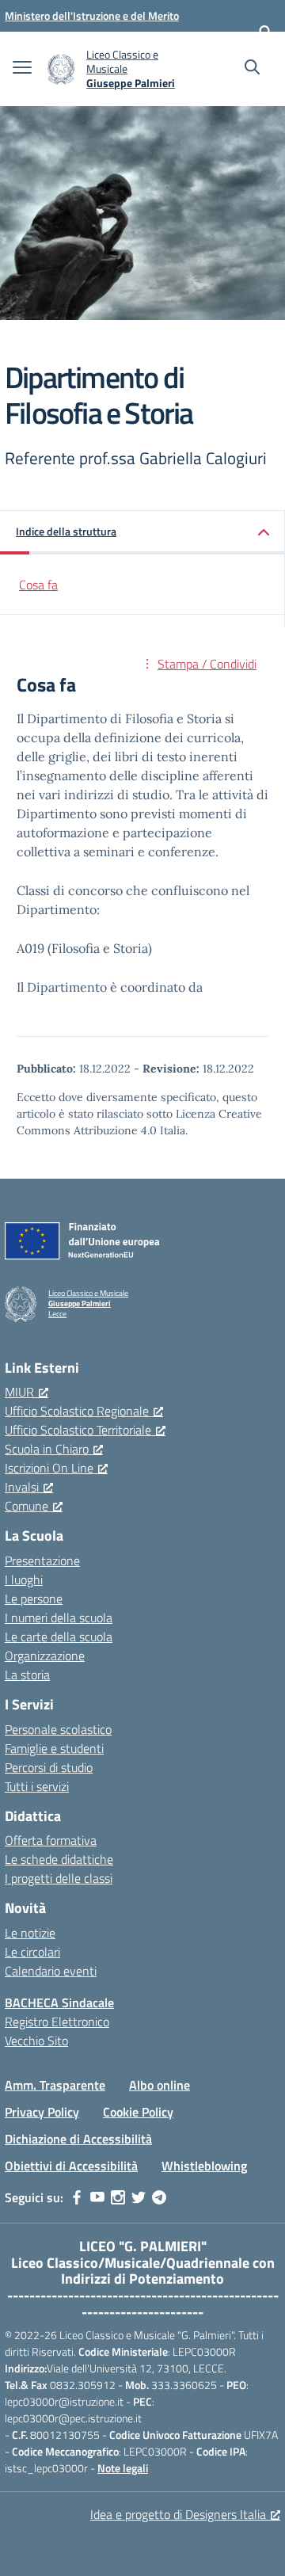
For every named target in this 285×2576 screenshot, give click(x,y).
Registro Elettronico (57, 2022)
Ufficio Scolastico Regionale (77, 1411)
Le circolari (32, 1952)
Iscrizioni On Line (49, 1468)
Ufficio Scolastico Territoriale (78, 1430)
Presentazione (42, 1560)
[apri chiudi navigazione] (22, 69)
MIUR (19, 1392)
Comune (27, 1506)
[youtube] (97, 2197)
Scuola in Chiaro (47, 1449)
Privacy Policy (42, 2112)
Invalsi (22, 1487)
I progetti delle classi (59, 1878)
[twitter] (139, 2197)
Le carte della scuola (59, 1637)
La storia (27, 1675)
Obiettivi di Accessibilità (71, 2166)
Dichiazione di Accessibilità (78, 2139)
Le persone (34, 1599)
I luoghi (24, 1580)
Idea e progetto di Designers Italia (178, 2514)
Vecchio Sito (36, 2041)
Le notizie (30, 1933)
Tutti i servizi (37, 1786)
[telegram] (159, 2197)
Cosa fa (38, 585)
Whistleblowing (204, 2166)
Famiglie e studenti (54, 1748)
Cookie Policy (138, 2112)
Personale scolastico (58, 1729)
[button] (142, 533)
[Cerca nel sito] (252, 69)
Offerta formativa (51, 1840)
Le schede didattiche (59, 1859)
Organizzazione (45, 1656)
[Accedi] (265, 32)
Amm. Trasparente (55, 2085)
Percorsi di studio (49, 1767)
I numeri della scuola (59, 1618)
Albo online (160, 2085)
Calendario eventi (51, 1971)
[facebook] (77, 2197)
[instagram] (118, 2197)
